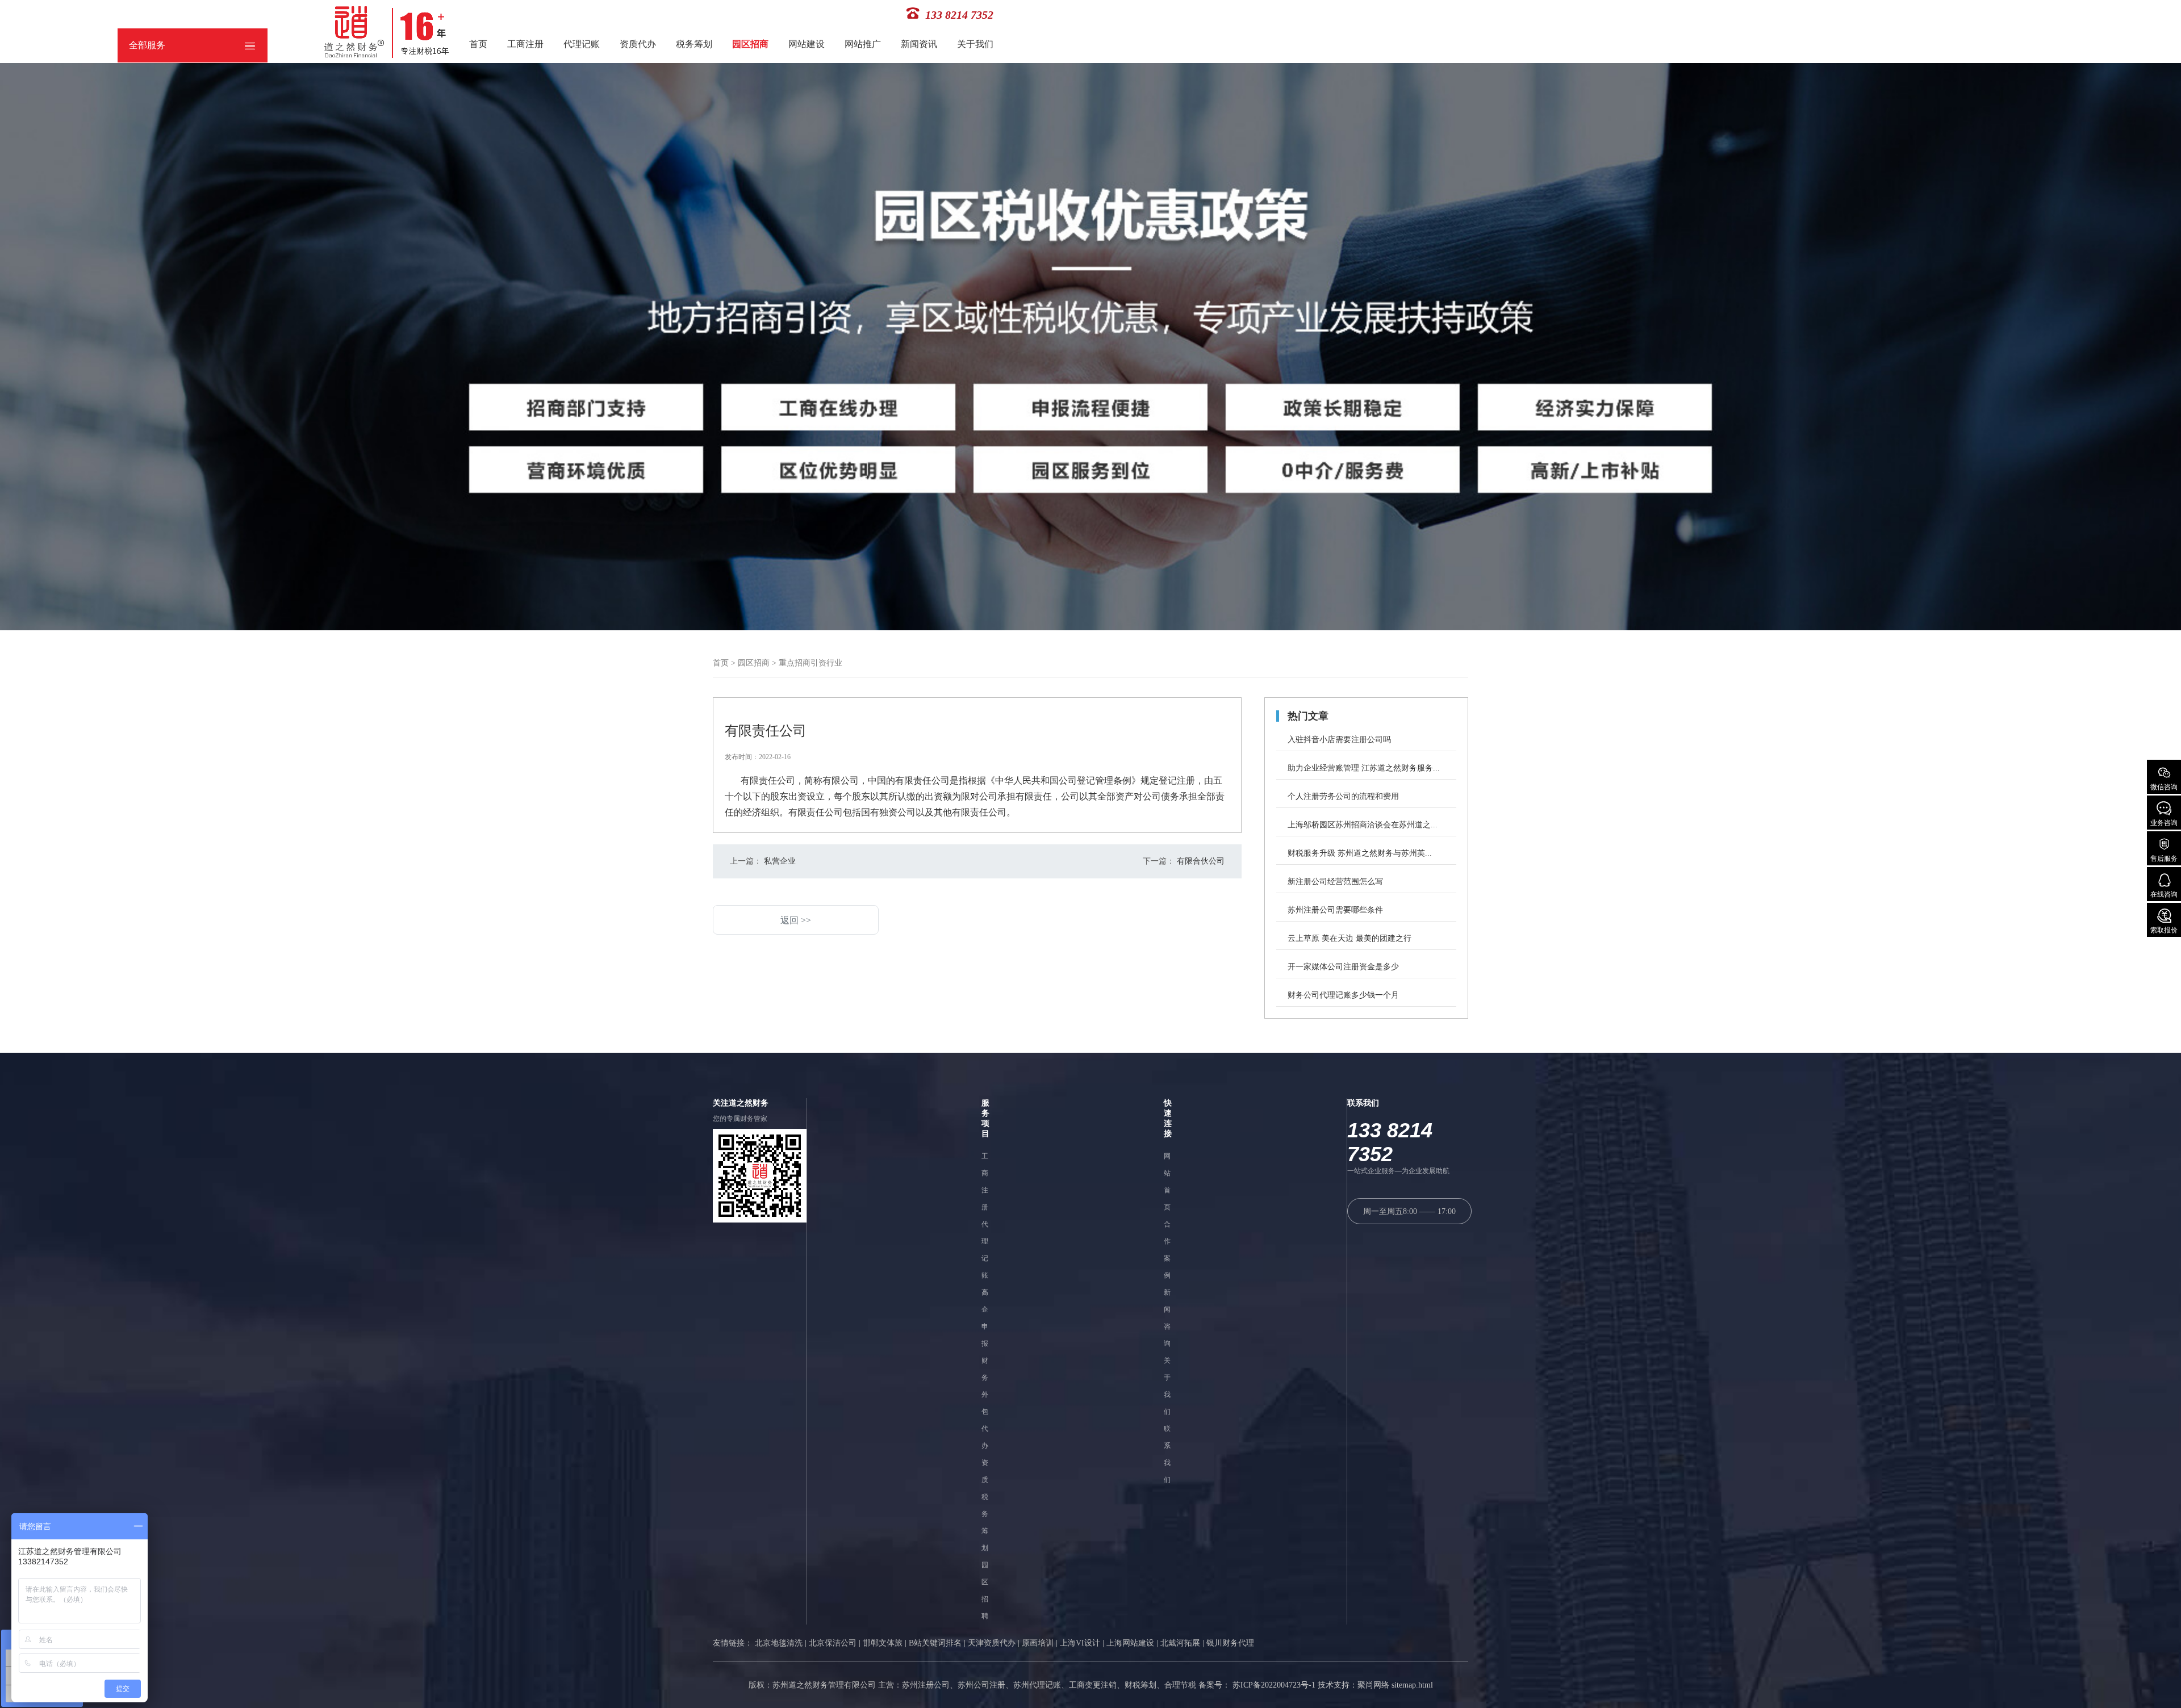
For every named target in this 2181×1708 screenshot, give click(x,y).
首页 (478, 44)
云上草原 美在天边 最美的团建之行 (1349, 938)
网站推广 (863, 44)
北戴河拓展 (1180, 1643)
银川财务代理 (1230, 1643)
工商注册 (525, 44)
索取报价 (2164, 930)
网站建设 (807, 44)
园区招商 (750, 44)
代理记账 (582, 44)
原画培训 (1038, 1643)
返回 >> (796, 920)
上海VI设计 (1080, 1643)
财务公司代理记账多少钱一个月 (1343, 995)
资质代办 (638, 44)
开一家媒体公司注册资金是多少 (1343, 967)
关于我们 (975, 44)
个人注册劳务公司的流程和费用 (1343, 796)
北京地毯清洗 (779, 1643)
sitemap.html (1412, 1685)
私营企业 (779, 861)
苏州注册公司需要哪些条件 (1335, 910)
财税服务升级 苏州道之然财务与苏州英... (1360, 853)
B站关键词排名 (935, 1643)
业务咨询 (2164, 823)
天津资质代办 (992, 1643)
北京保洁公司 (833, 1643)
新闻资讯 (919, 44)
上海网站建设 (1130, 1643)
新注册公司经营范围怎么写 (1335, 882)
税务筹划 (694, 44)
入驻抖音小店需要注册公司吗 (1339, 740)
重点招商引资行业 (810, 663)
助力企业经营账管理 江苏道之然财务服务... (1364, 768)
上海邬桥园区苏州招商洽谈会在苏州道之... (1363, 825)
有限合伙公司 (1200, 861)
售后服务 (2164, 859)
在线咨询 (2164, 894)
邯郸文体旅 (883, 1643)
